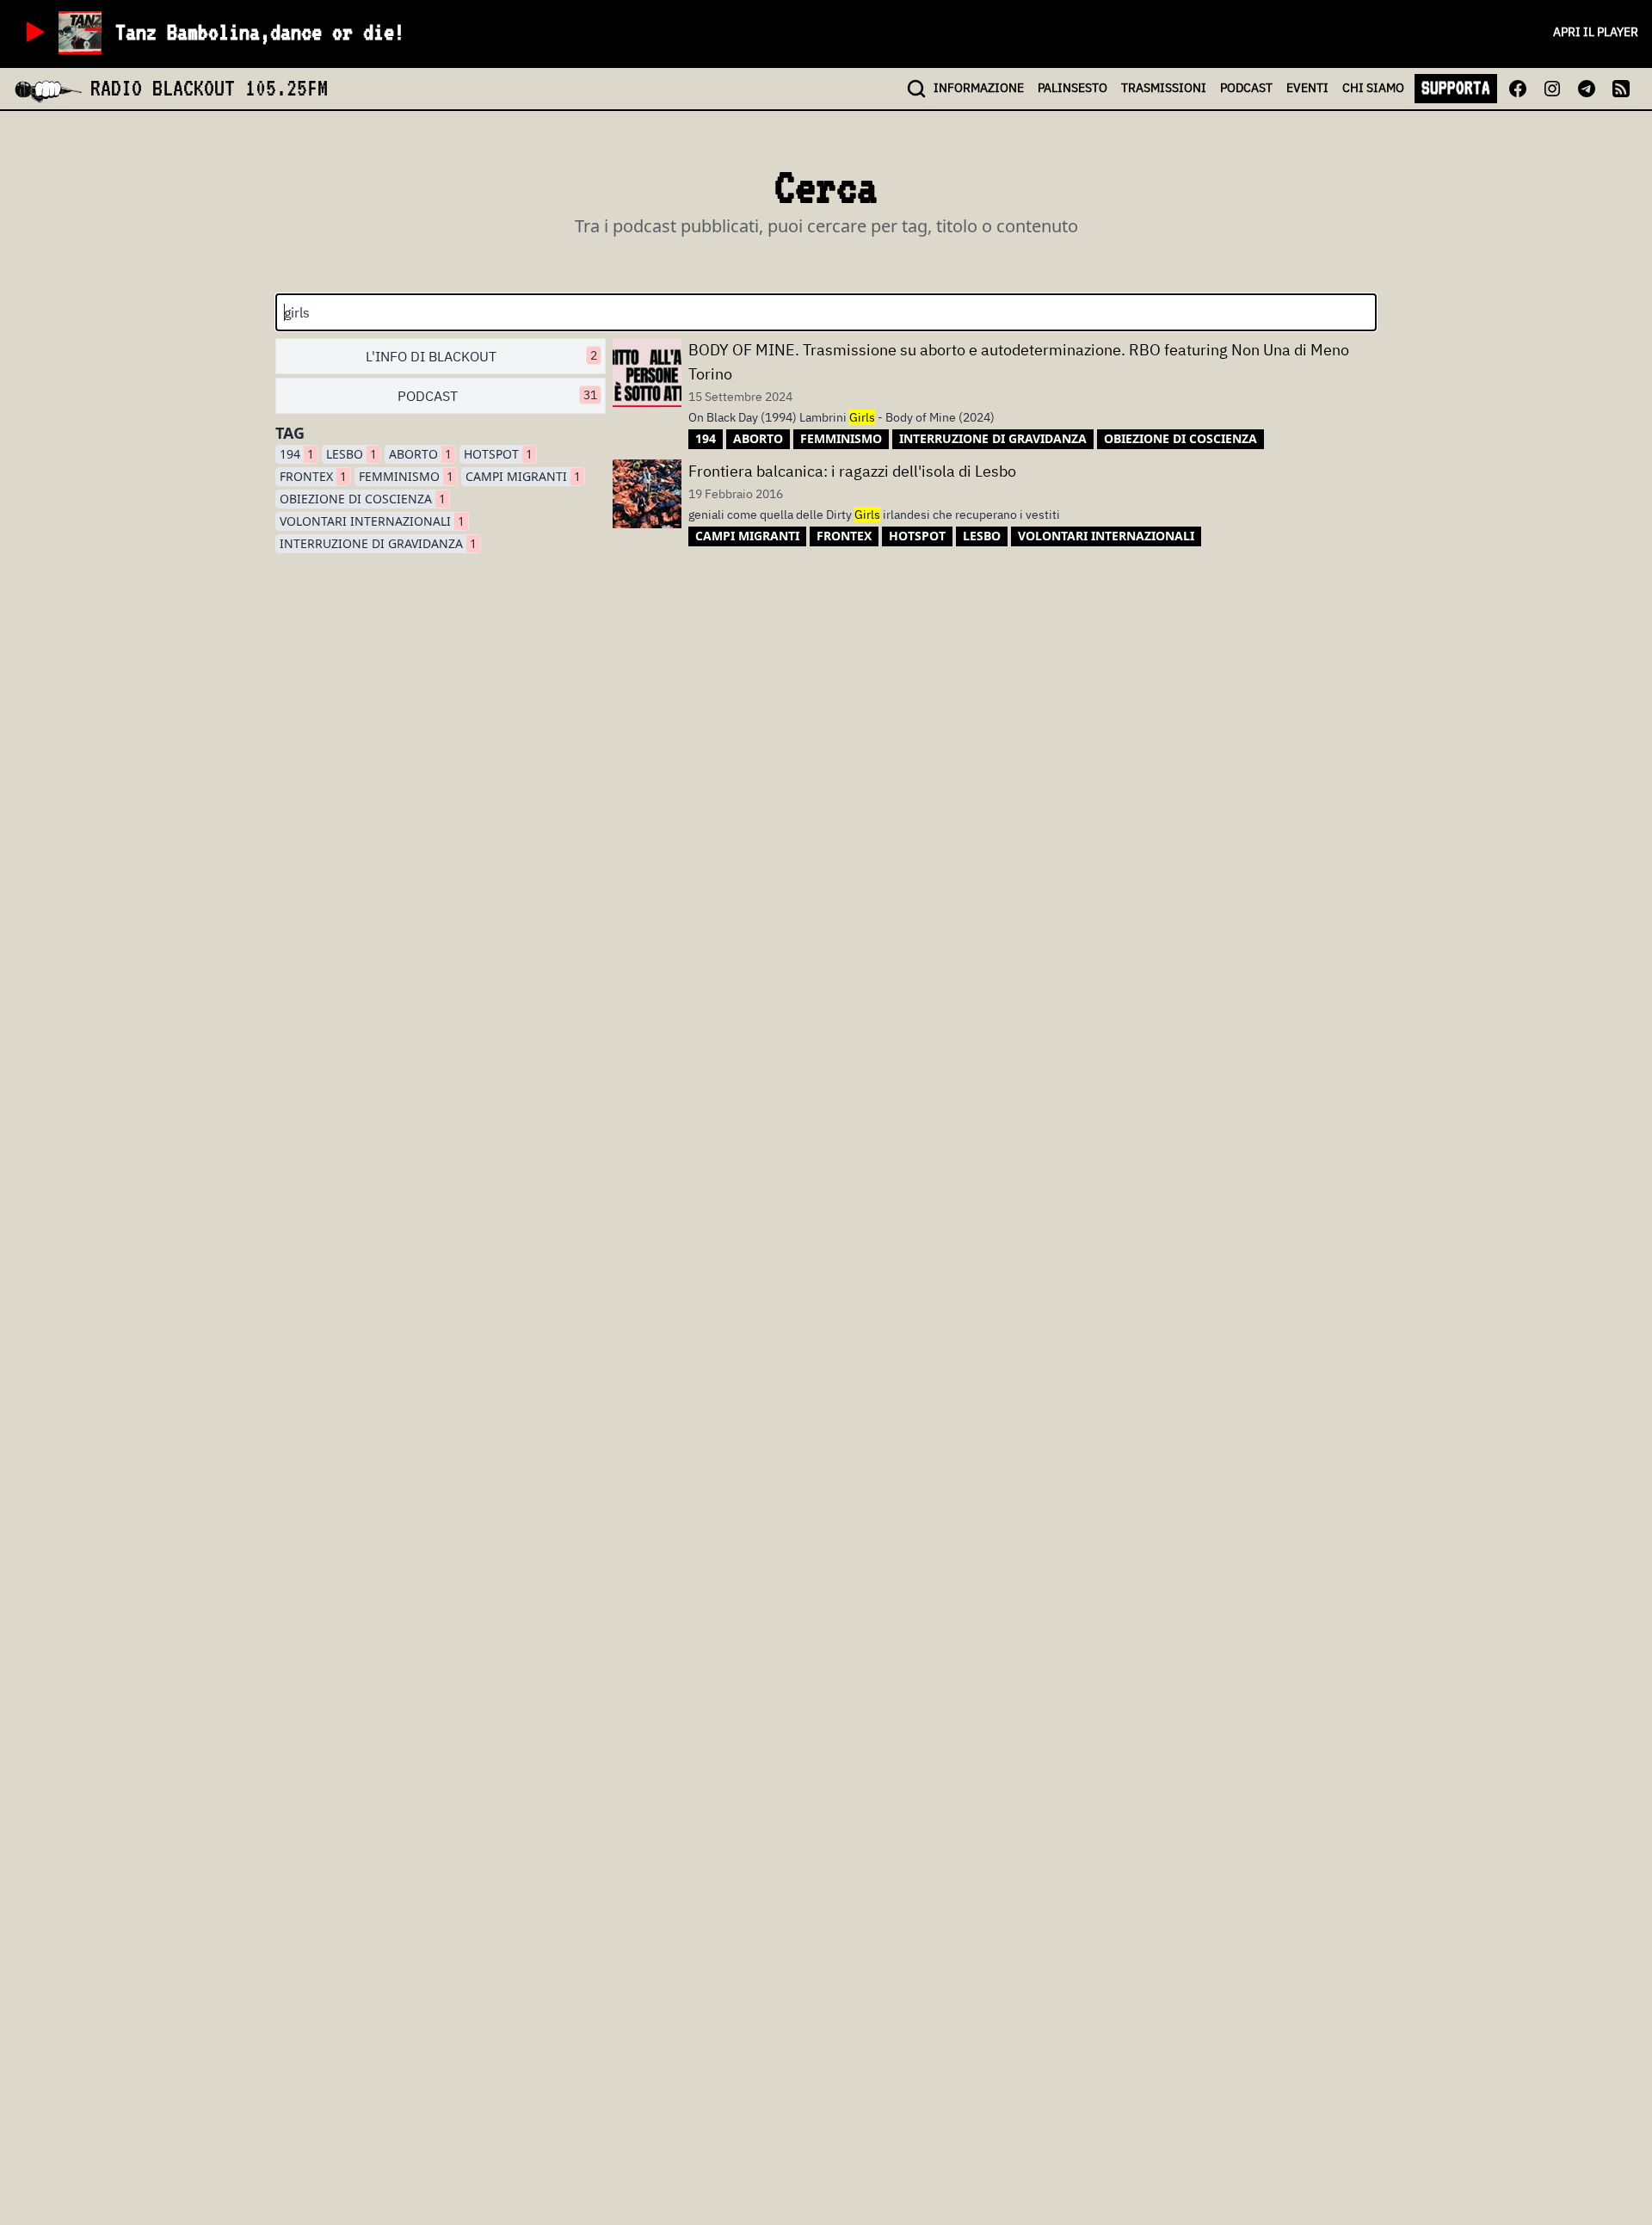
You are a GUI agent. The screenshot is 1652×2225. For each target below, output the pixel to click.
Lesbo (351, 454)
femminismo (406, 476)
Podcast (497, 396)
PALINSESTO (1073, 88)
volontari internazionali (372, 521)
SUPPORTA (1456, 88)
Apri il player (1596, 32)
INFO (979, 88)
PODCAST (1246, 88)
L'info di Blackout (481, 356)
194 (297, 454)
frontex (313, 476)
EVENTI (1307, 88)
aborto (420, 454)
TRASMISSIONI (1164, 88)
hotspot (498, 454)
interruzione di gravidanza (378, 543)
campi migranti (523, 476)
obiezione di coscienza (363, 499)
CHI (1373, 88)
